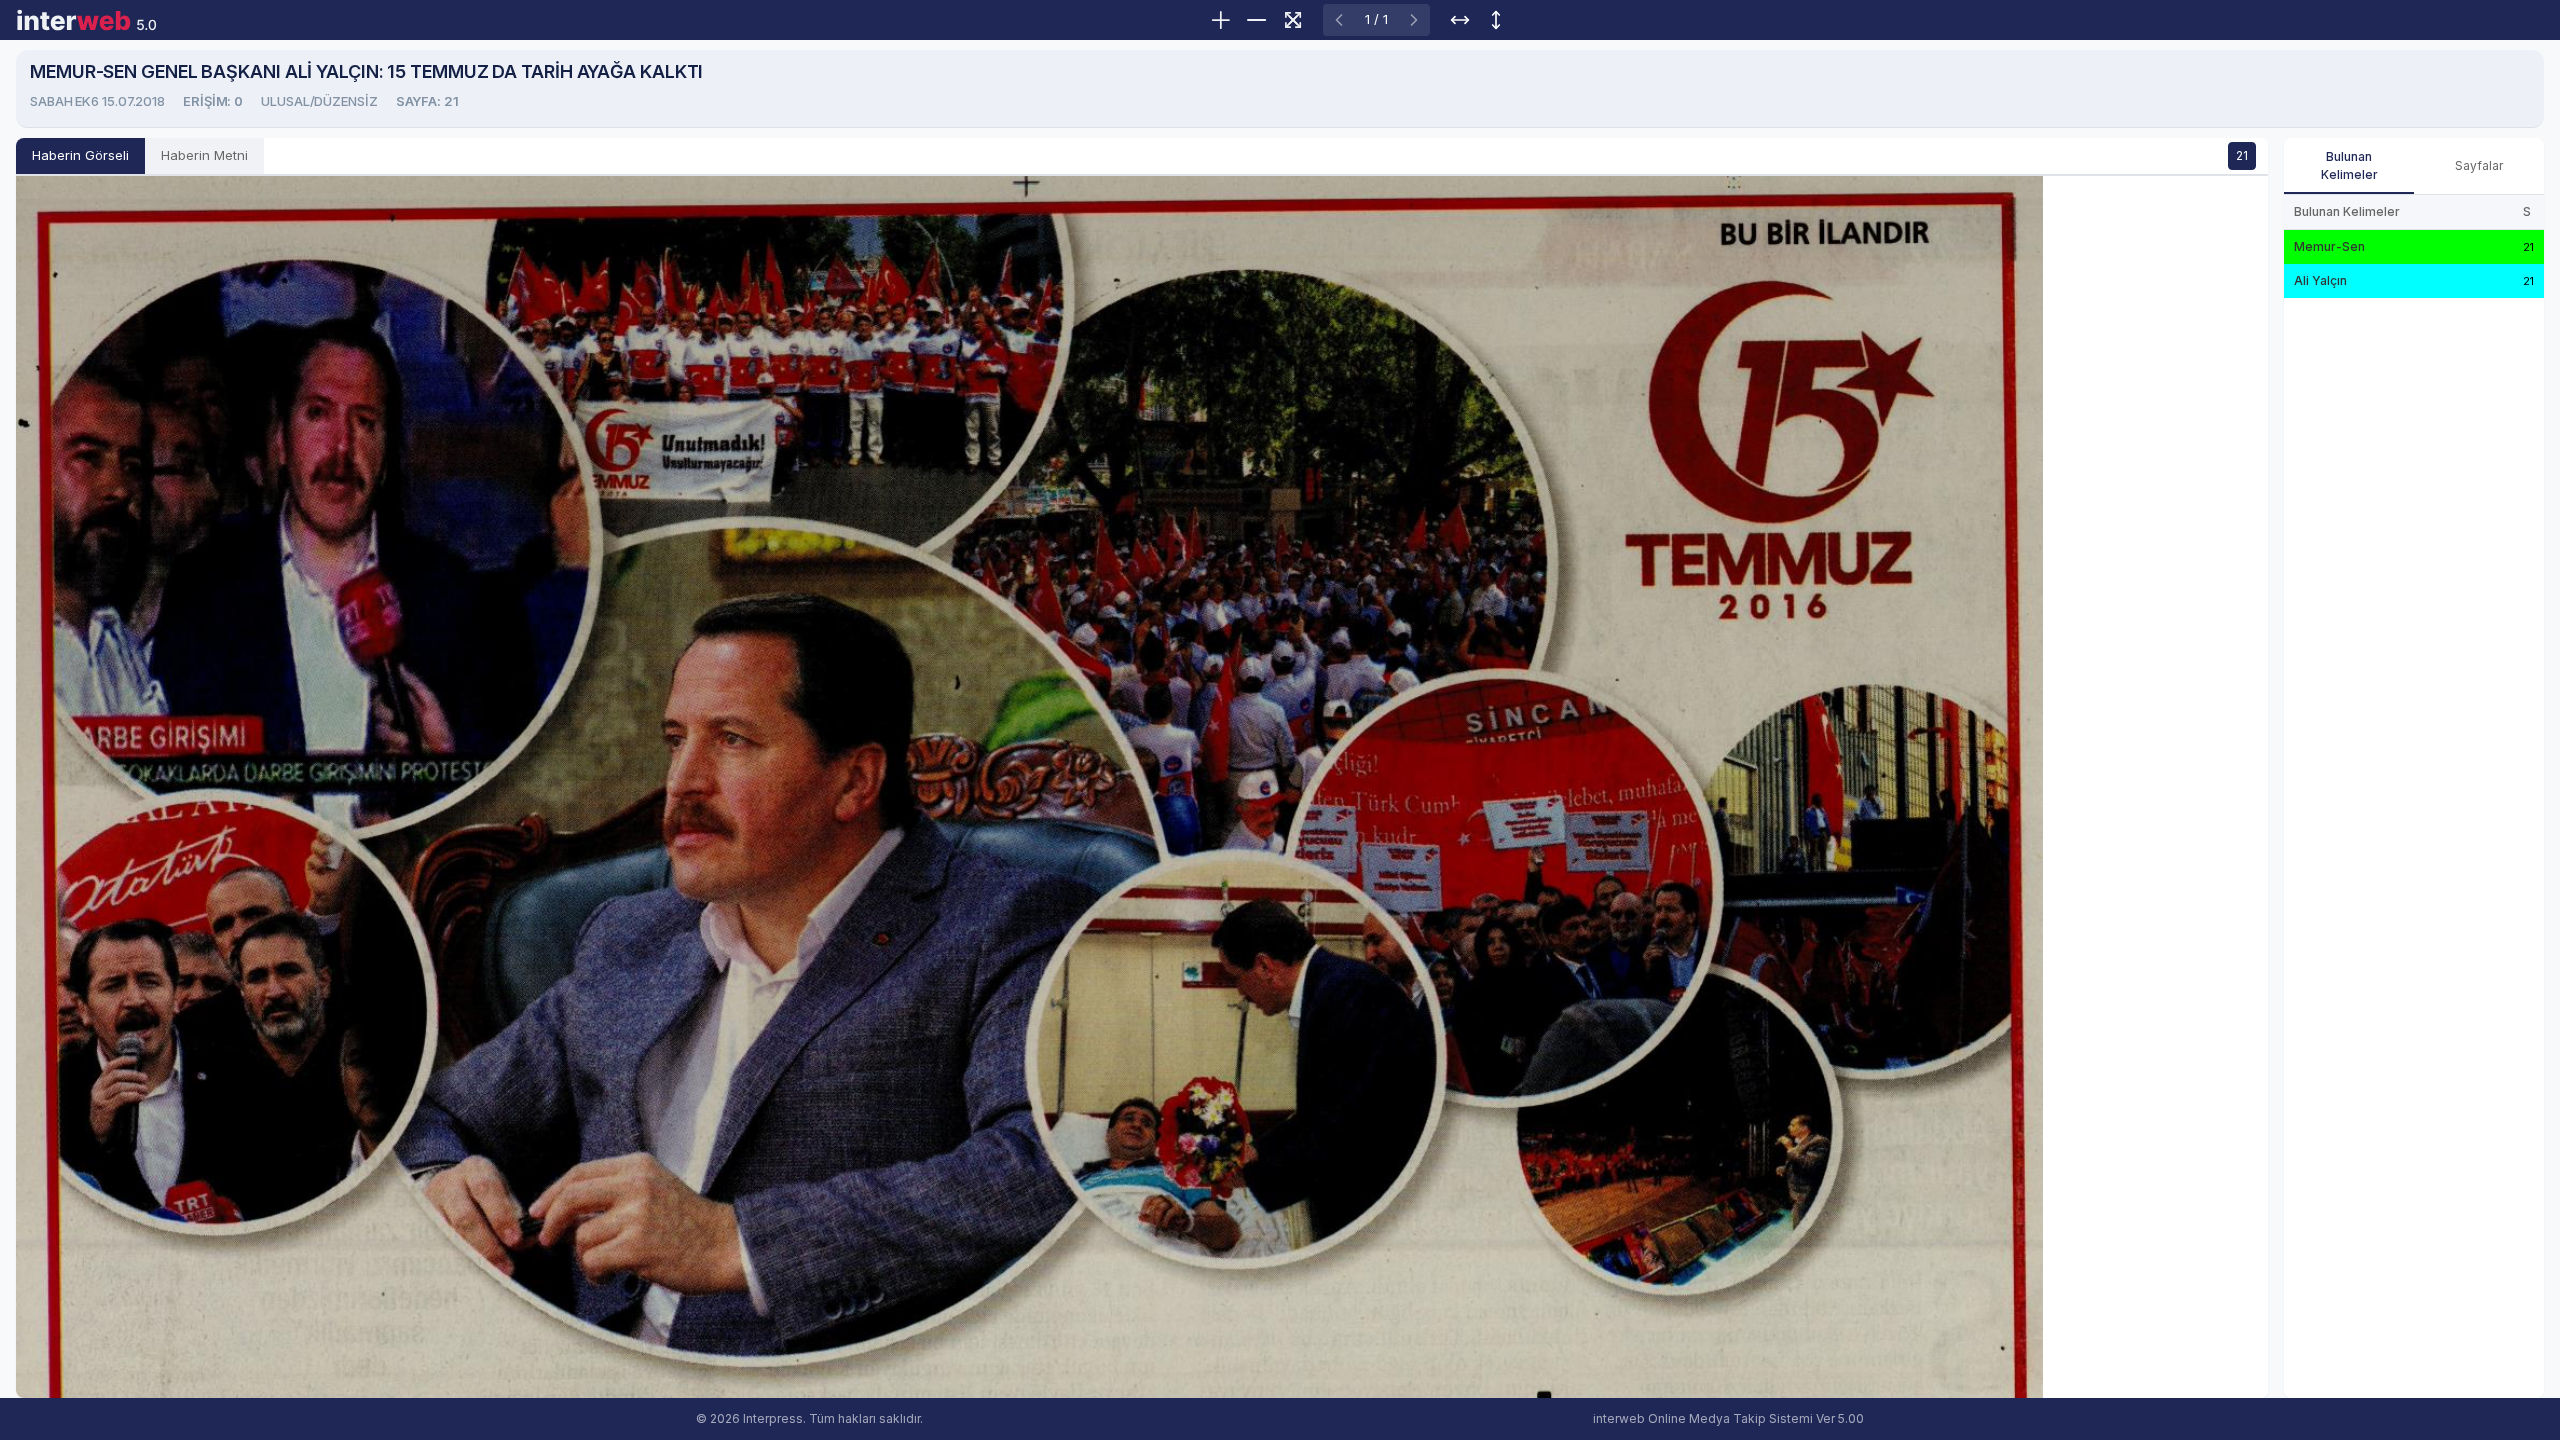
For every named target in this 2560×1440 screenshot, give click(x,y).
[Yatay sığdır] (1460, 20)
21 (2242, 155)
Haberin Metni (204, 155)
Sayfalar (2479, 165)
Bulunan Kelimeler (2349, 165)
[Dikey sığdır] (1496, 20)
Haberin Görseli (80, 155)
